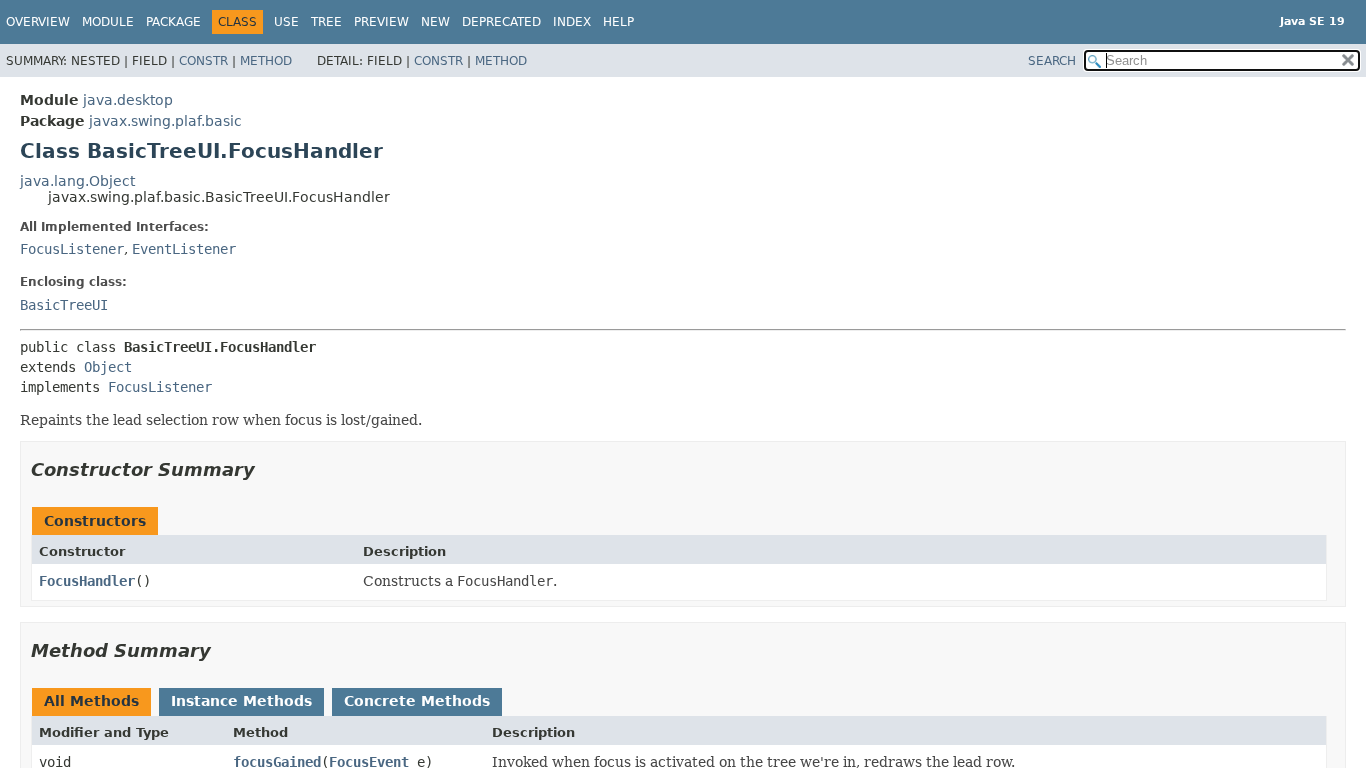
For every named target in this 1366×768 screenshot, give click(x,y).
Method (266, 61)
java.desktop (128, 100)
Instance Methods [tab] (241, 701)
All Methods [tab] (91, 701)
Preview (381, 22)
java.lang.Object (77, 181)
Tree (326, 22)
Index (572, 22)
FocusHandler (87, 581)
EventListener (184, 249)
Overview (38, 22)
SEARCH (1052, 61)
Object (108, 367)
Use (286, 22)
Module (108, 22)
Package (173, 22)
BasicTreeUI (64, 305)
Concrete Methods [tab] (417, 701)
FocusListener (72, 249)
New (435, 22)
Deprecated (501, 22)
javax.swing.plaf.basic (165, 121)
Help (618, 22)
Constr (203, 61)
